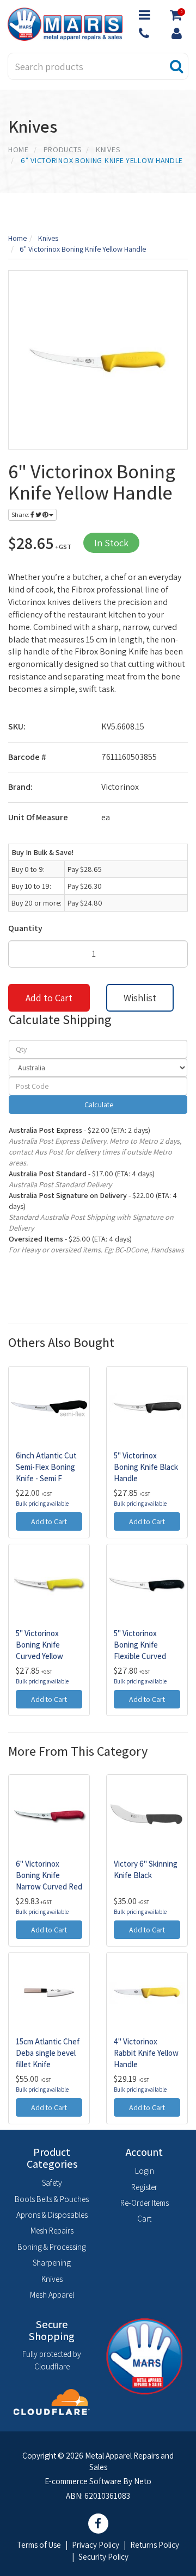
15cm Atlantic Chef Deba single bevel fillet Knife (48, 2053)
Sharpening (52, 2263)
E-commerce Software (83, 2481)
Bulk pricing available (42, 1504)
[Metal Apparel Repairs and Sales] (65, 23)
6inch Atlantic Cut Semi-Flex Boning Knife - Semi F (46, 1467)
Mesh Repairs (52, 2231)
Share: (21, 514)
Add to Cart (49, 998)
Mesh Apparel (52, 2295)
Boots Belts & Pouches (52, 2199)
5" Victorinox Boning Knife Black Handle (146, 1467)
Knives (52, 2279)
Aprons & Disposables (52, 2215)
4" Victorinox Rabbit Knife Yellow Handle (146, 2053)
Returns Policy (155, 2545)
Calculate (98, 1105)
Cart (144, 2219)
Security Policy (103, 2557)
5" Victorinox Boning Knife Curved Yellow (39, 1645)
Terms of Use (39, 2545)
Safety (52, 2183)
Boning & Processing (52, 2247)
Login (145, 2171)
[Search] (177, 66)
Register (144, 2187)
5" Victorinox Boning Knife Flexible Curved (140, 1645)
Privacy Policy (96, 2545)
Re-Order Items (145, 2203)
